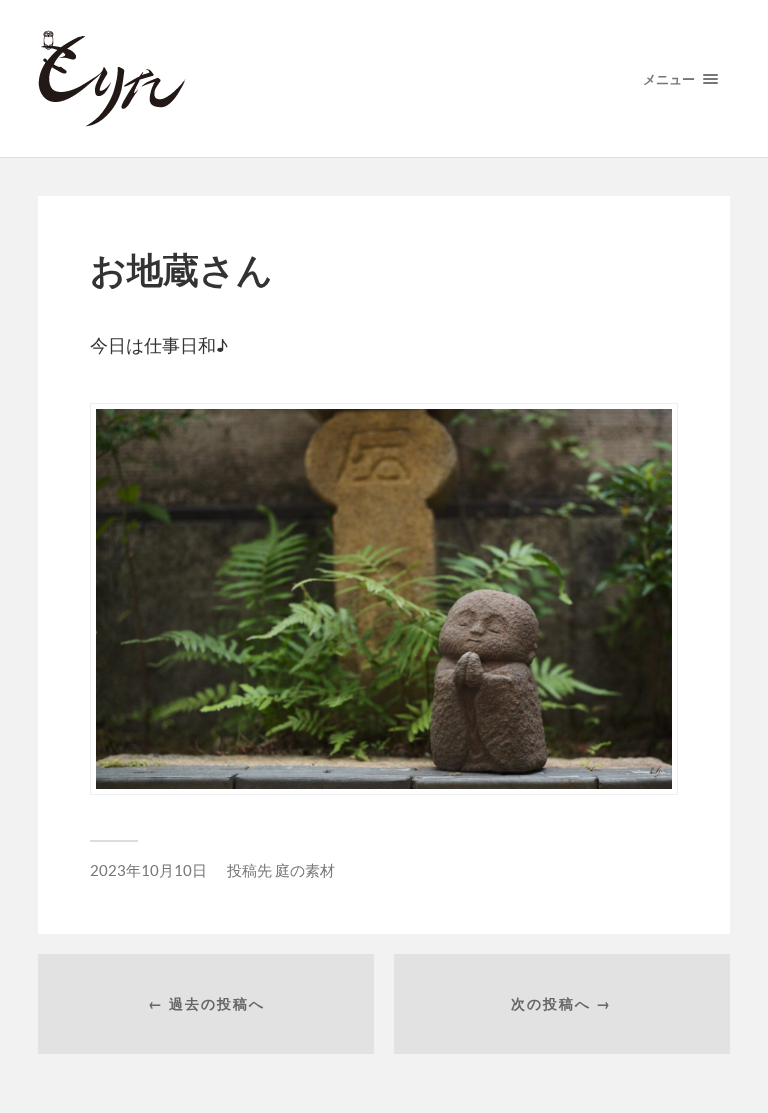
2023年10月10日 (148, 870)
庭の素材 (305, 870)
